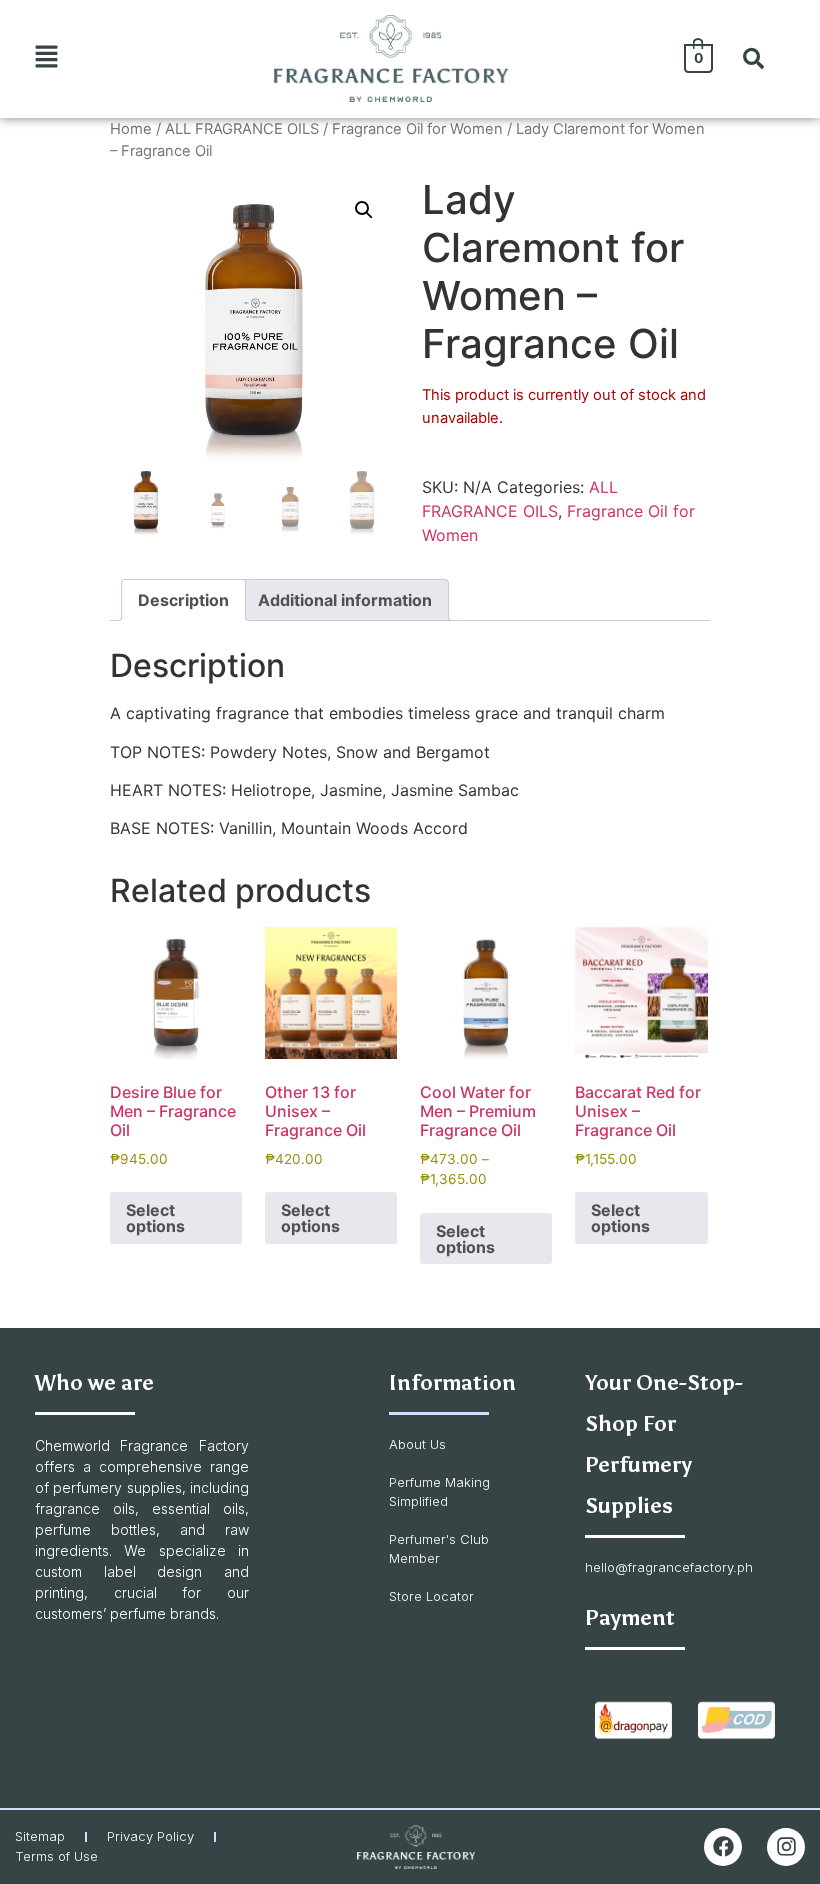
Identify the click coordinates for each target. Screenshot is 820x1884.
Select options (155, 1218)
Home (131, 129)
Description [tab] (183, 600)
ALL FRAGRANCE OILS (242, 129)
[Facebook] (723, 1847)
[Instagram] (786, 1847)
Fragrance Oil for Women (417, 129)
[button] (47, 58)
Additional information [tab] (345, 600)
